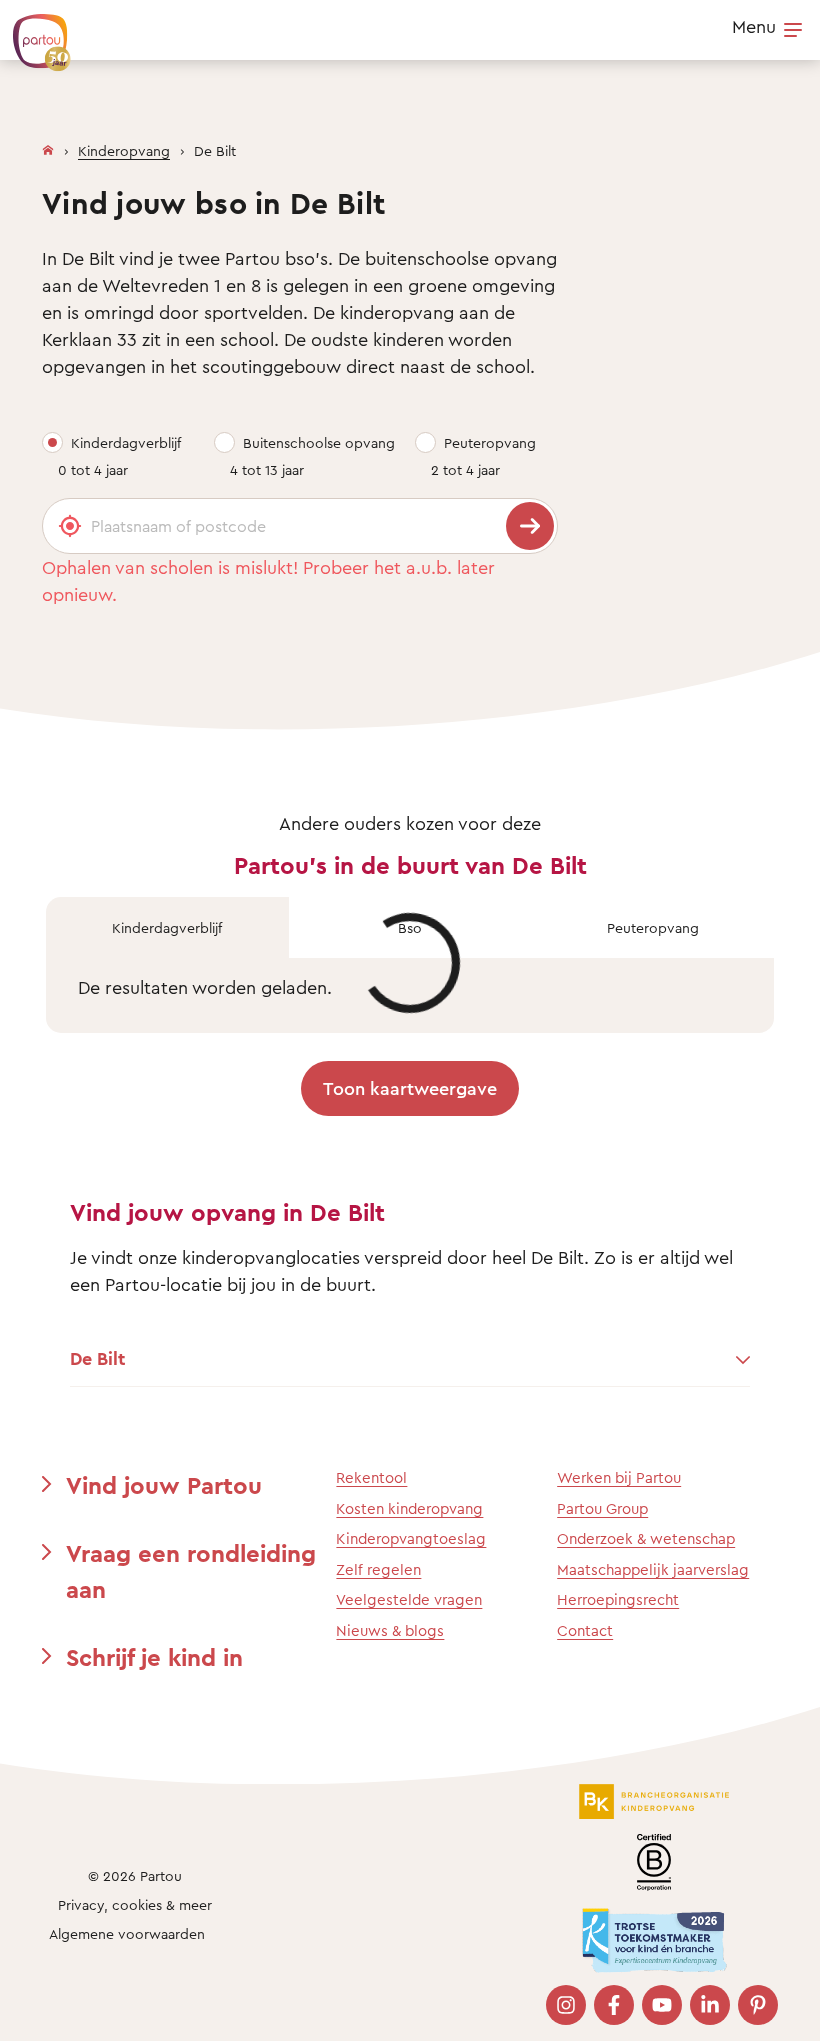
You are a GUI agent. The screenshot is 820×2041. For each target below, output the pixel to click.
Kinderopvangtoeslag (411, 1538)
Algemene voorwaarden (127, 1933)
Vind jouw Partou (164, 1485)
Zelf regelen (378, 1569)
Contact (585, 1630)
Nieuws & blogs (390, 1630)
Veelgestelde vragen (409, 1599)
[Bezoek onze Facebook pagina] (614, 2005)
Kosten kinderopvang (409, 1508)
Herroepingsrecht (618, 1599)
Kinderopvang (124, 150)
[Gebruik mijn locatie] (70, 526)
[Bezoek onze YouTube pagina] (662, 2005)
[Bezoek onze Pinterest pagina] (758, 2005)
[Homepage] (48, 146)
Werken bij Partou (619, 1477)
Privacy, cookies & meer (135, 1904)
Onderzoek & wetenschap (646, 1538)
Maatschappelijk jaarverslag (653, 1569)
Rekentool (371, 1477)
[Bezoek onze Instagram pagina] (566, 2005)
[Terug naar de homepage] (32, 32)
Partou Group (602, 1508)
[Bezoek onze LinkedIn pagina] (710, 2005)
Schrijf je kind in (154, 1657)
